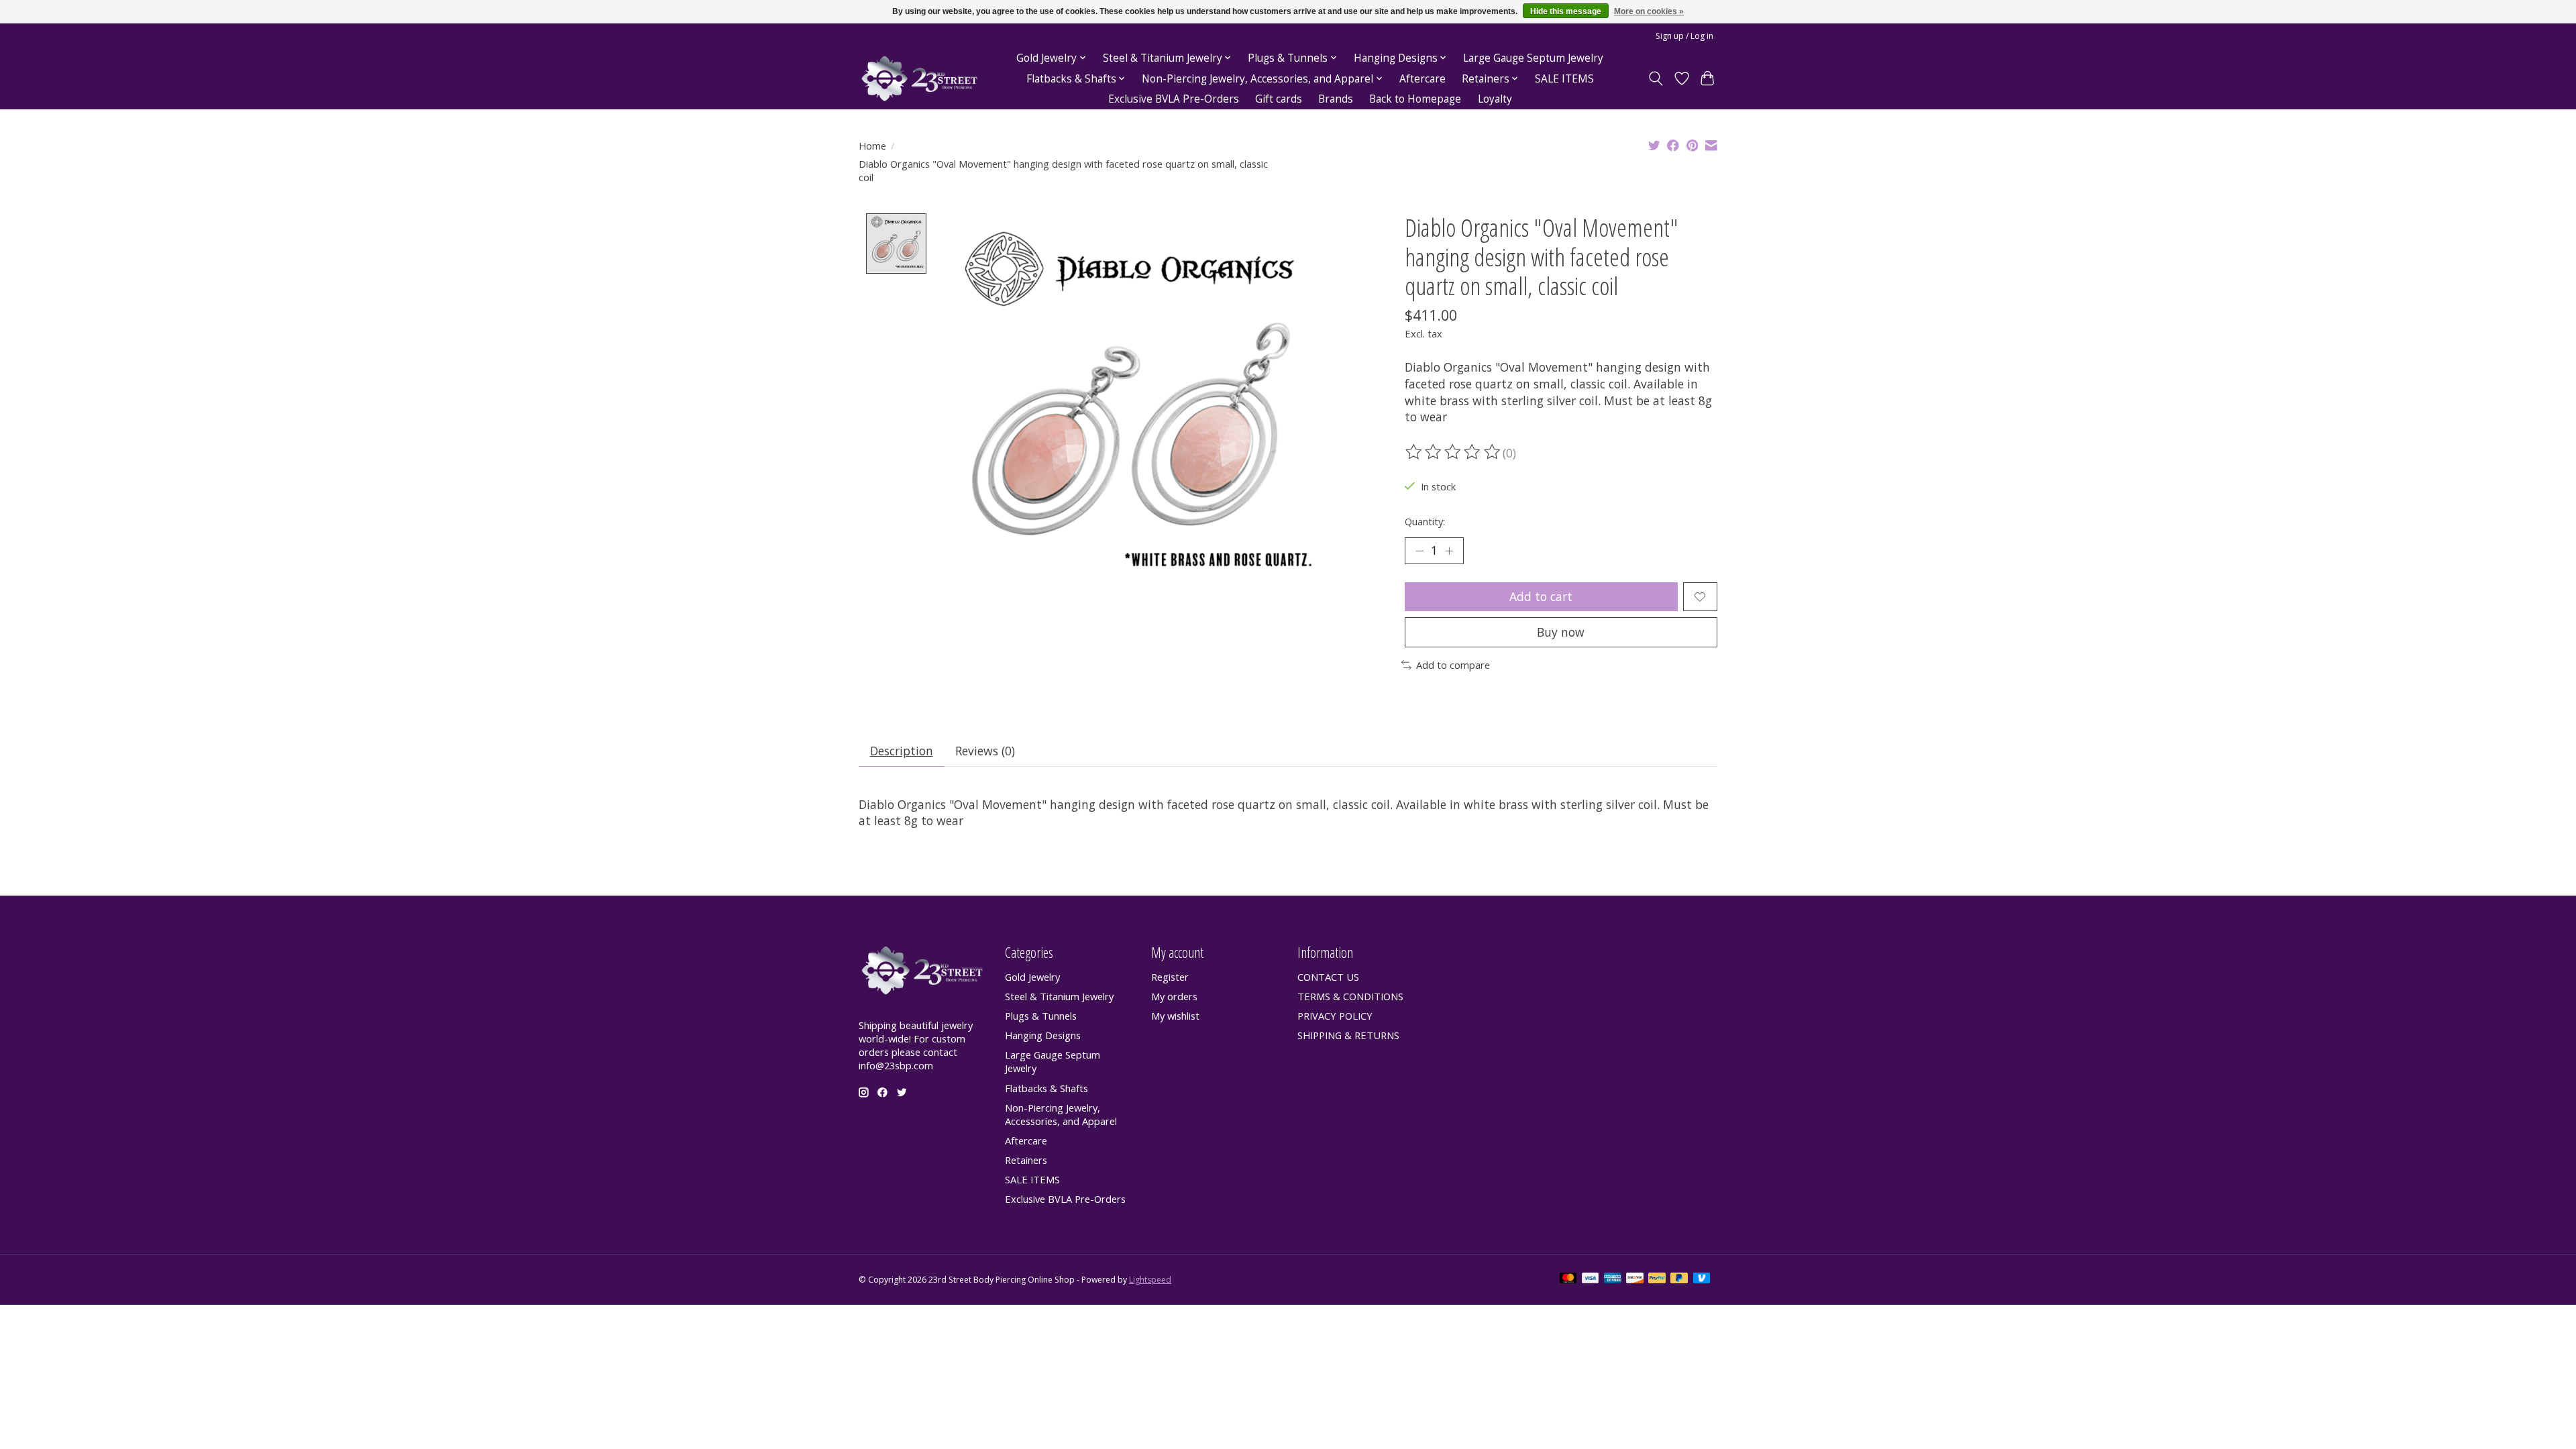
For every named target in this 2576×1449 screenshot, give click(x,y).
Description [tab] (902, 751)
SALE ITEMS (1564, 79)
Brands (1336, 99)
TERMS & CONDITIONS (1350, 996)
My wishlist (1175, 1016)
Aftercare (1423, 79)
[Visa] (1591, 1279)
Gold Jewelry (1032, 977)
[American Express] (1613, 1279)
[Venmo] (1702, 1279)
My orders (1174, 996)
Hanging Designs (1043, 1035)
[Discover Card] (1635, 1279)
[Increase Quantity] (1449, 551)
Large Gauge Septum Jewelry (1533, 58)
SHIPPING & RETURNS (1348, 1035)
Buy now (1561, 632)
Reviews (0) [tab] (985, 751)
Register (1170, 977)
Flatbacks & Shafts (1046, 1088)
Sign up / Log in (1684, 36)
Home (872, 146)
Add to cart (1541, 596)
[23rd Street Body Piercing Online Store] (920, 79)
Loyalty (1495, 99)
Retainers (1026, 1160)
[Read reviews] (1454, 452)
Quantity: (1425, 521)
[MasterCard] (1568, 1279)
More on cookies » (1649, 11)
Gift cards (1279, 99)
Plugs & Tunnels (1041, 1016)
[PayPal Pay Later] (1679, 1279)
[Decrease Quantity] (1419, 551)
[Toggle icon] (1656, 78)
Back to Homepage (1415, 99)
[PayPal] (1657, 1279)
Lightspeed (1150, 1280)
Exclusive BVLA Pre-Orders (1174, 99)
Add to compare (1453, 665)
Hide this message (1566, 11)
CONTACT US (1328, 977)
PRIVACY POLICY (1335, 1016)
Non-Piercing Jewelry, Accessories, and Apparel (1061, 1114)
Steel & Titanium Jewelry (1059, 996)
